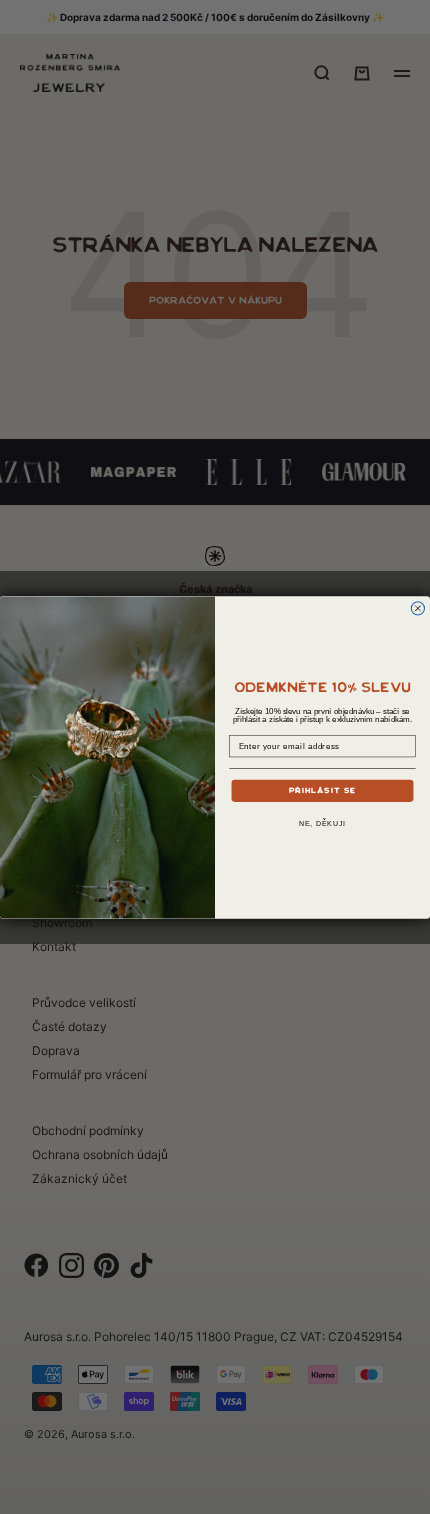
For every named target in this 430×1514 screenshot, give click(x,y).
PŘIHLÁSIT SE (323, 789)
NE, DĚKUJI (322, 824)
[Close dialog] (417, 607)
